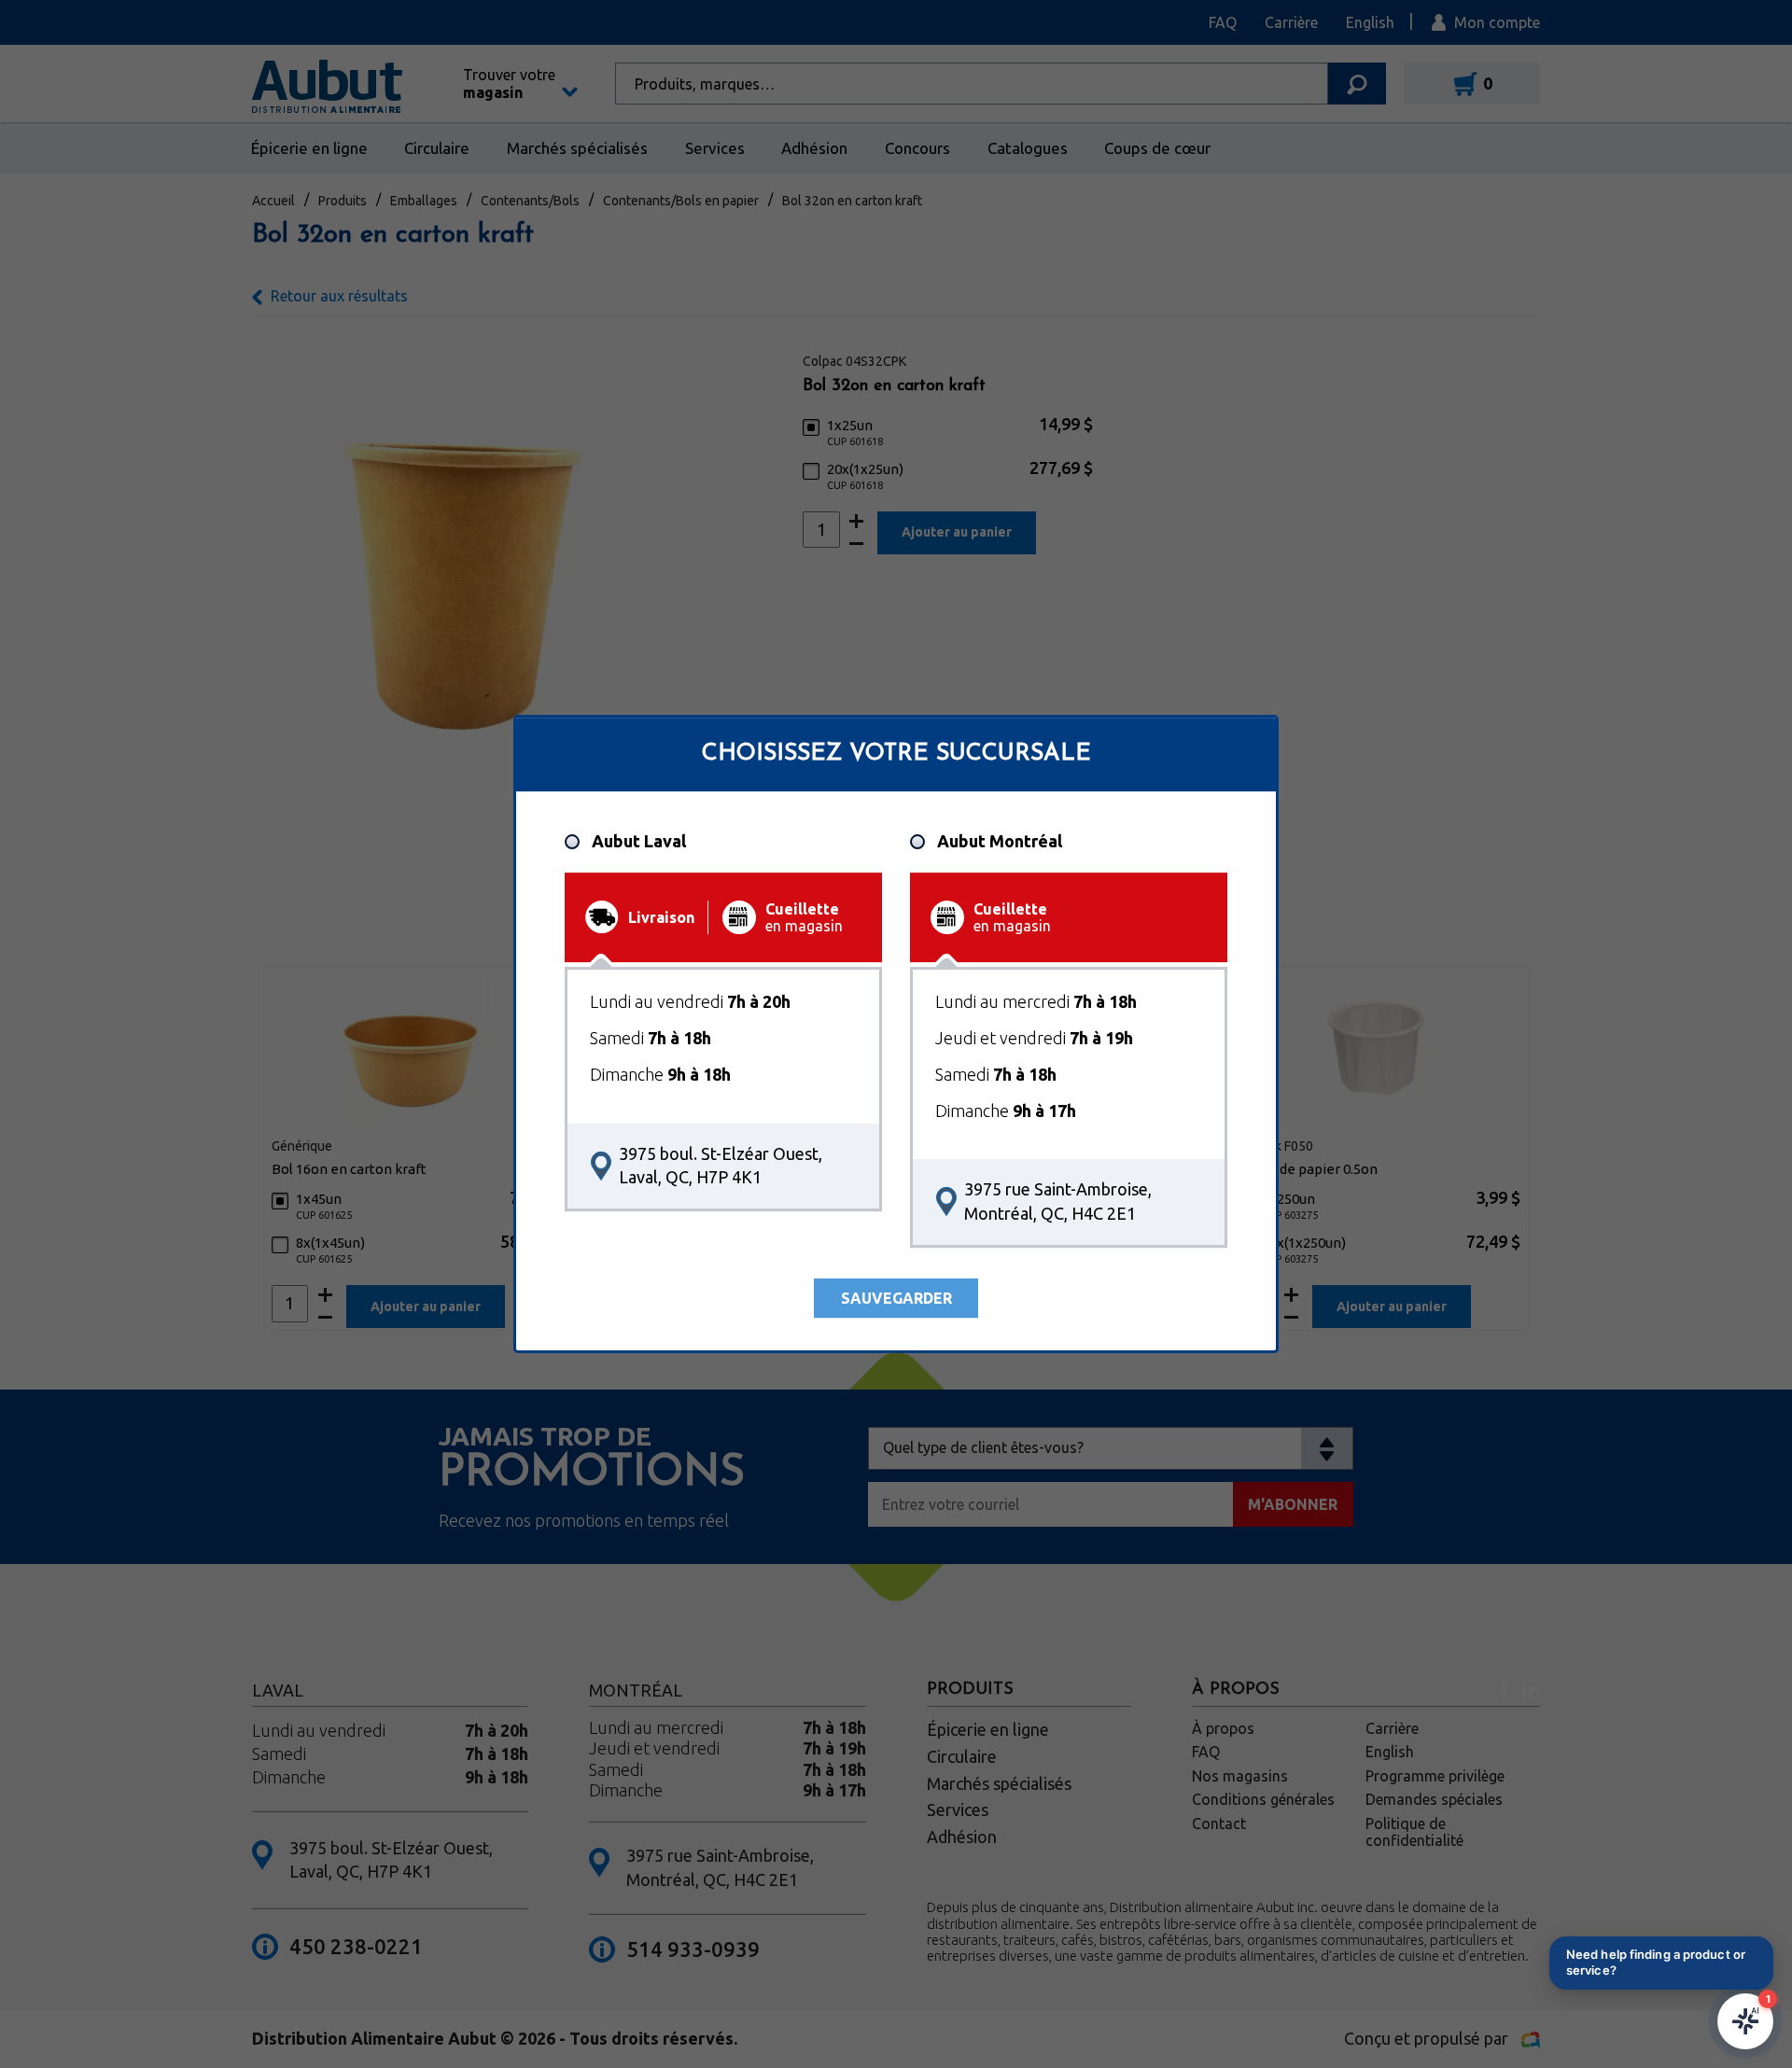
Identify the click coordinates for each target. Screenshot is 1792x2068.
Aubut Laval (639, 842)
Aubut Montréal (1000, 842)
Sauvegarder (896, 1298)
